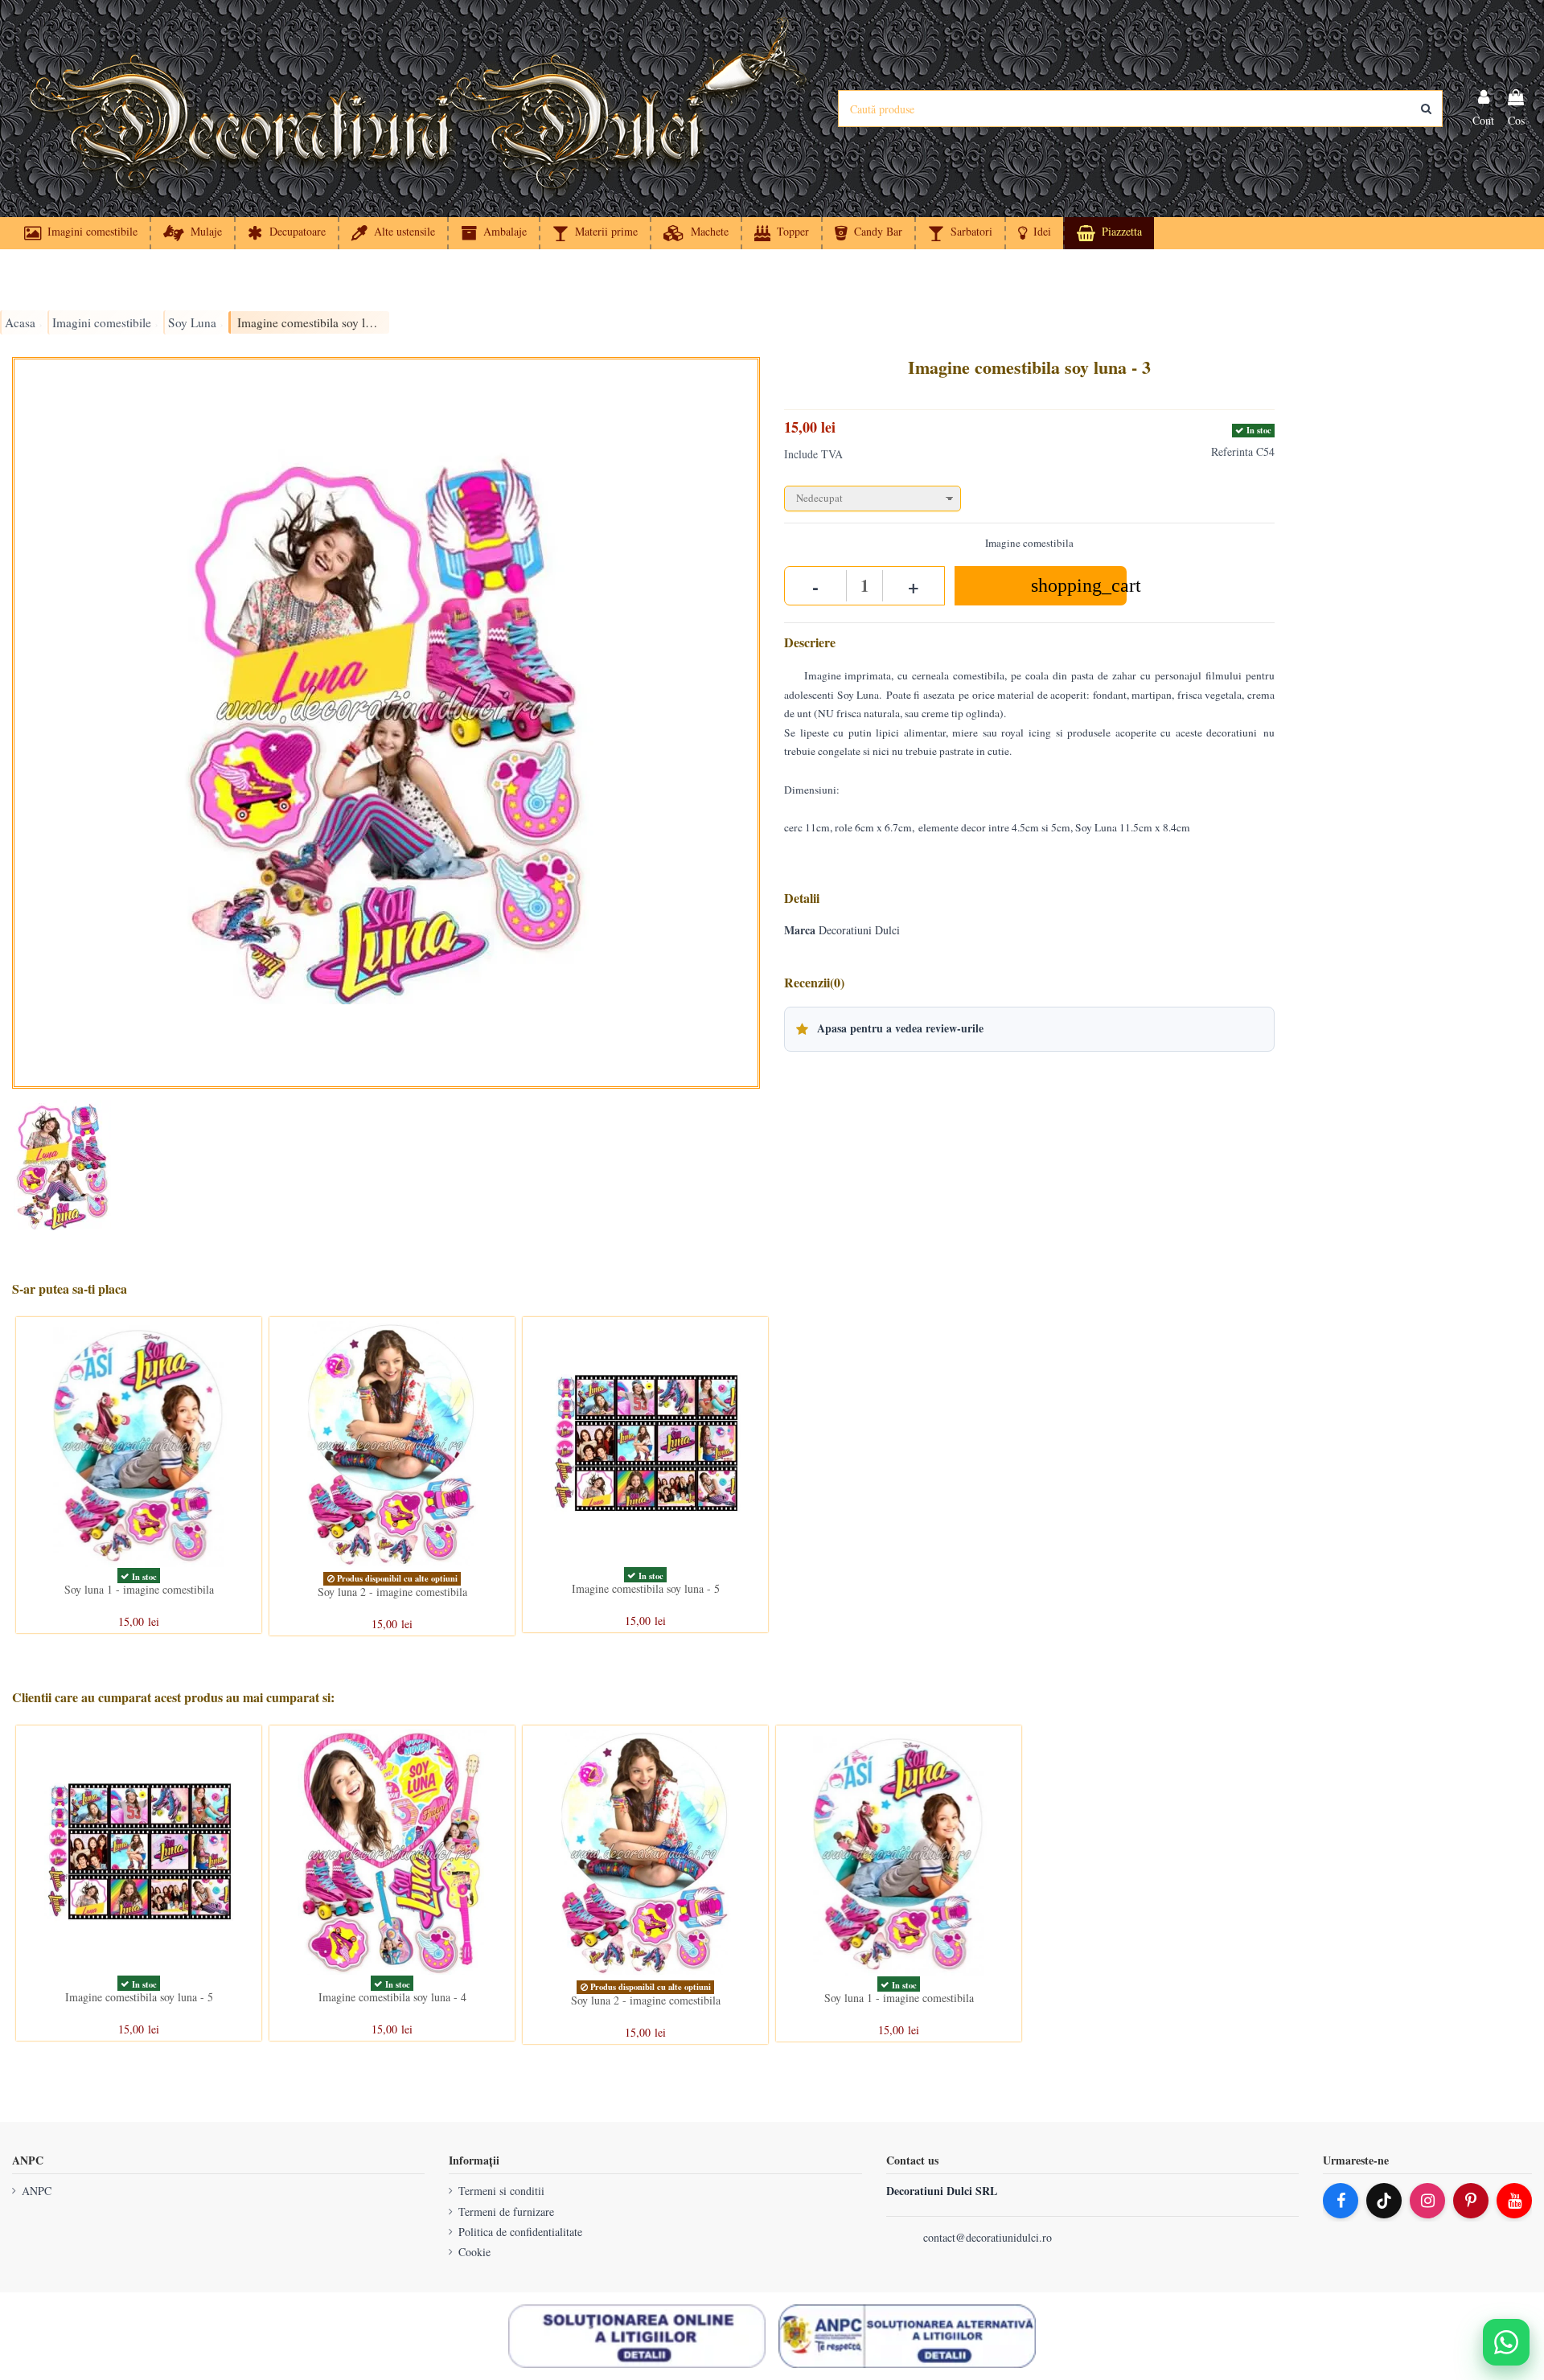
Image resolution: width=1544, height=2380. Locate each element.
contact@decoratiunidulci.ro (988, 2237)
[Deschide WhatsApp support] (1506, 2342)
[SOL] (637, 2337)
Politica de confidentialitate (520, 2232)
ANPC (37, 2191)
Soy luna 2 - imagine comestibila (392, 1592)
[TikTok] (1384, 2201)
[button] (1034, 233)
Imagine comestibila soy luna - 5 (646, 1588)
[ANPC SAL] (907, 2337)
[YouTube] (1514, 2201)
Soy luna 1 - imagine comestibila (139, 1589)
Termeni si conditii (501, 2191)
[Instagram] (1427, 2201)
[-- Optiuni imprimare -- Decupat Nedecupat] (1029, 495)
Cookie (474, 2252)
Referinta (1232, 451)
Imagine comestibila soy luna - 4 (392, 1997)
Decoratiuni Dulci (859, 930)
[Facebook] (1341, 2201)
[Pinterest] (1471, 2201)
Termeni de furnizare (506, 2212)
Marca (800, 930)
